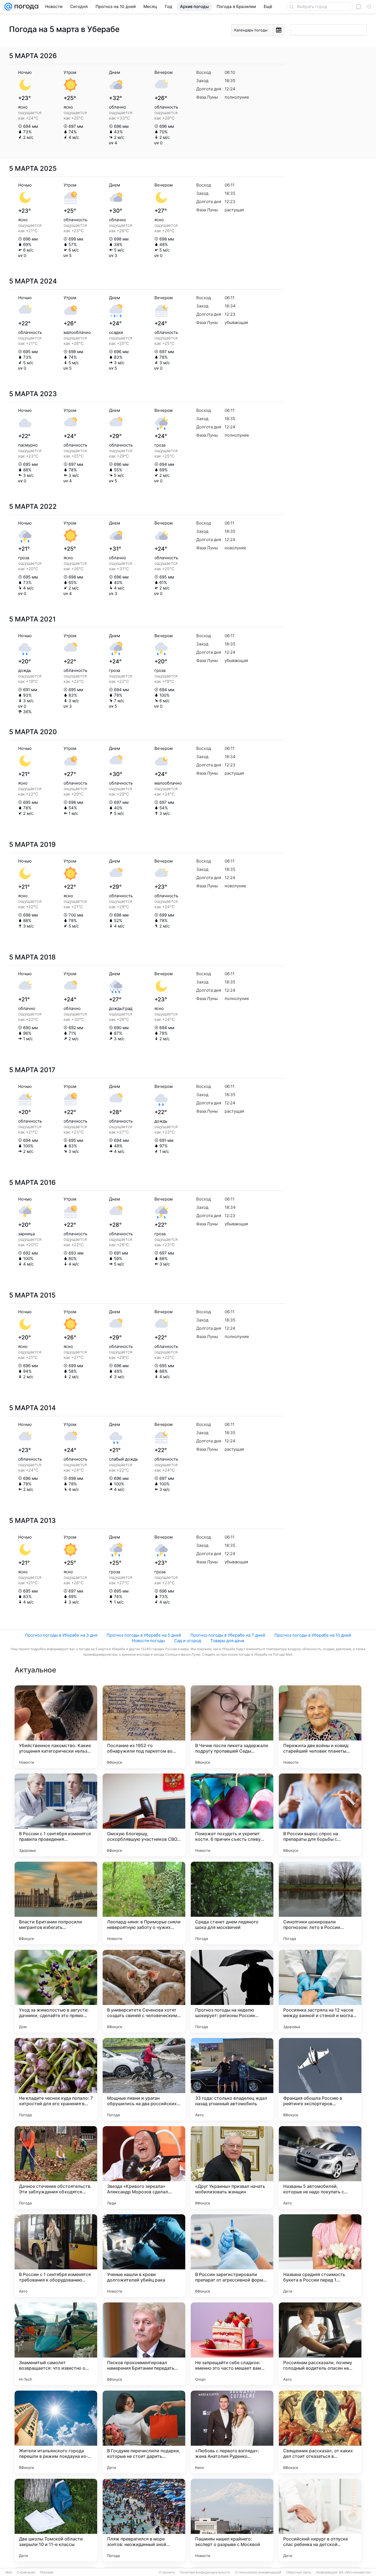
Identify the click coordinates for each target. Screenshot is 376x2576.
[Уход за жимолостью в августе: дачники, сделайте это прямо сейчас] (56, 1991)
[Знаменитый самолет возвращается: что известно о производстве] (56, 2344)
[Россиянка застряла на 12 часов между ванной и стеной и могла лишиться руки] (320, 1991)
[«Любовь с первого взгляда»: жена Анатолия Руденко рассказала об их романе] (232, 2432)
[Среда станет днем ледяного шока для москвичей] (232, 1903)
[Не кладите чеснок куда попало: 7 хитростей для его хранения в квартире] (56, 2079)
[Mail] (8, 7)
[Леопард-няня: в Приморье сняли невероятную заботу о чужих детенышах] (144, 1903)
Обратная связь (299, 2572)
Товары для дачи (227, 1641)
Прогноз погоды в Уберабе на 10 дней (313, 1635)
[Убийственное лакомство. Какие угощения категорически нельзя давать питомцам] (56, 1727)
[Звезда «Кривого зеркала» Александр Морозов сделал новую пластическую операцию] (144, 2167)
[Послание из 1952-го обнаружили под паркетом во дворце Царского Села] (144, 1727)
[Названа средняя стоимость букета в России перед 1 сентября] (320, 2256)
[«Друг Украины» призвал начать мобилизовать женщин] (232, 2167)
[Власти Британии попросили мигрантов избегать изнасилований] (56, 1903)
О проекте (167, 2572)
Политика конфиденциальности (205, 2572)
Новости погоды (148, 1641)
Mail (9, 2572)
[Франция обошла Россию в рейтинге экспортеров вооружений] (320, 2079)
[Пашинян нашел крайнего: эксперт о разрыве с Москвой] (232, 2520)
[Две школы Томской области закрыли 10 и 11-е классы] (56, 2520)
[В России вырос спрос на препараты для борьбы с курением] (320, 1815)
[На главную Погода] (25, 7)
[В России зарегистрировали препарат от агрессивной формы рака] (232, 2256)
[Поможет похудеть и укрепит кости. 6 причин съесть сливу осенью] (232, 1815)
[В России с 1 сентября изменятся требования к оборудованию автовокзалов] (56, 2256)
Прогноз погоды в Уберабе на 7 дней (228, 1635)
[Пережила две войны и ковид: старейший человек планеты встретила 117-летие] (320, 1727)
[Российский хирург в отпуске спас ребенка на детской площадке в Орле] (320, 2520)
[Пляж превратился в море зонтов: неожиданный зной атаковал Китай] (144, 2520)
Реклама (47, 2572)
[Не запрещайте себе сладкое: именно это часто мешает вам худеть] (232, 2344)
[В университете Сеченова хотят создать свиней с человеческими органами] (144, 1991)
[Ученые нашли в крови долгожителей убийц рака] (144, 2256)
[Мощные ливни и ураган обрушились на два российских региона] (144, 2079)
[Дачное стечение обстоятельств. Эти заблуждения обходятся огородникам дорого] (56, 2167)
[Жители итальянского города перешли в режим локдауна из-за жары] (56, 2432)
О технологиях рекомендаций (258, 2572)
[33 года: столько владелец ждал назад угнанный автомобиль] (232, 2079)
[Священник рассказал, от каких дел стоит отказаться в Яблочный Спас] (320, 2432)
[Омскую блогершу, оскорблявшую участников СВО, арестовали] (144, 1815)
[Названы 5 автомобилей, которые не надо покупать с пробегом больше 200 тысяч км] (320, 2167)
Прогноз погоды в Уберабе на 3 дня (61, 1635)
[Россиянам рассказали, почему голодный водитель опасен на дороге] (320, 2344)
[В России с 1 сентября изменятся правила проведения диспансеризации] (56, 1815)
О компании (26, 2572)
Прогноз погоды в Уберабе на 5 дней (144, 1635)
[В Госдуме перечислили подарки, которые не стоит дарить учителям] (144, 2432)
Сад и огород (188, 1641)
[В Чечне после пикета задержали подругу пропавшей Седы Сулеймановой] (232, 1727)
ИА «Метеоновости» (355, 2572)
